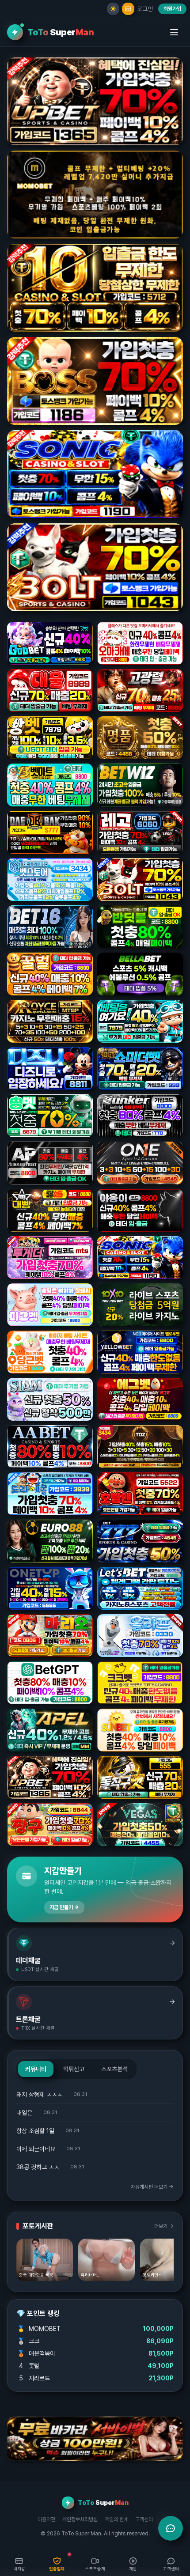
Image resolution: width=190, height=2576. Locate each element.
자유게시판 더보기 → (152, 2187)
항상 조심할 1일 (35, 2131)
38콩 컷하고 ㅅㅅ (38, 2167)
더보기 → (164, 2226)
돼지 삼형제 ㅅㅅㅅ (39, 2095)
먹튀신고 (74, 2069)
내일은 (24, 2113)
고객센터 (144, 2519)
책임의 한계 (116, 2519)
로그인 (145, 9)
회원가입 (172, 9)
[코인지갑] (128, 9)
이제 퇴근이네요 (36, 2149)
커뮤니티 (36, 2069)
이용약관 (46, 2519)
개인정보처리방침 (80, 2519)
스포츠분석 (114, 2069)
